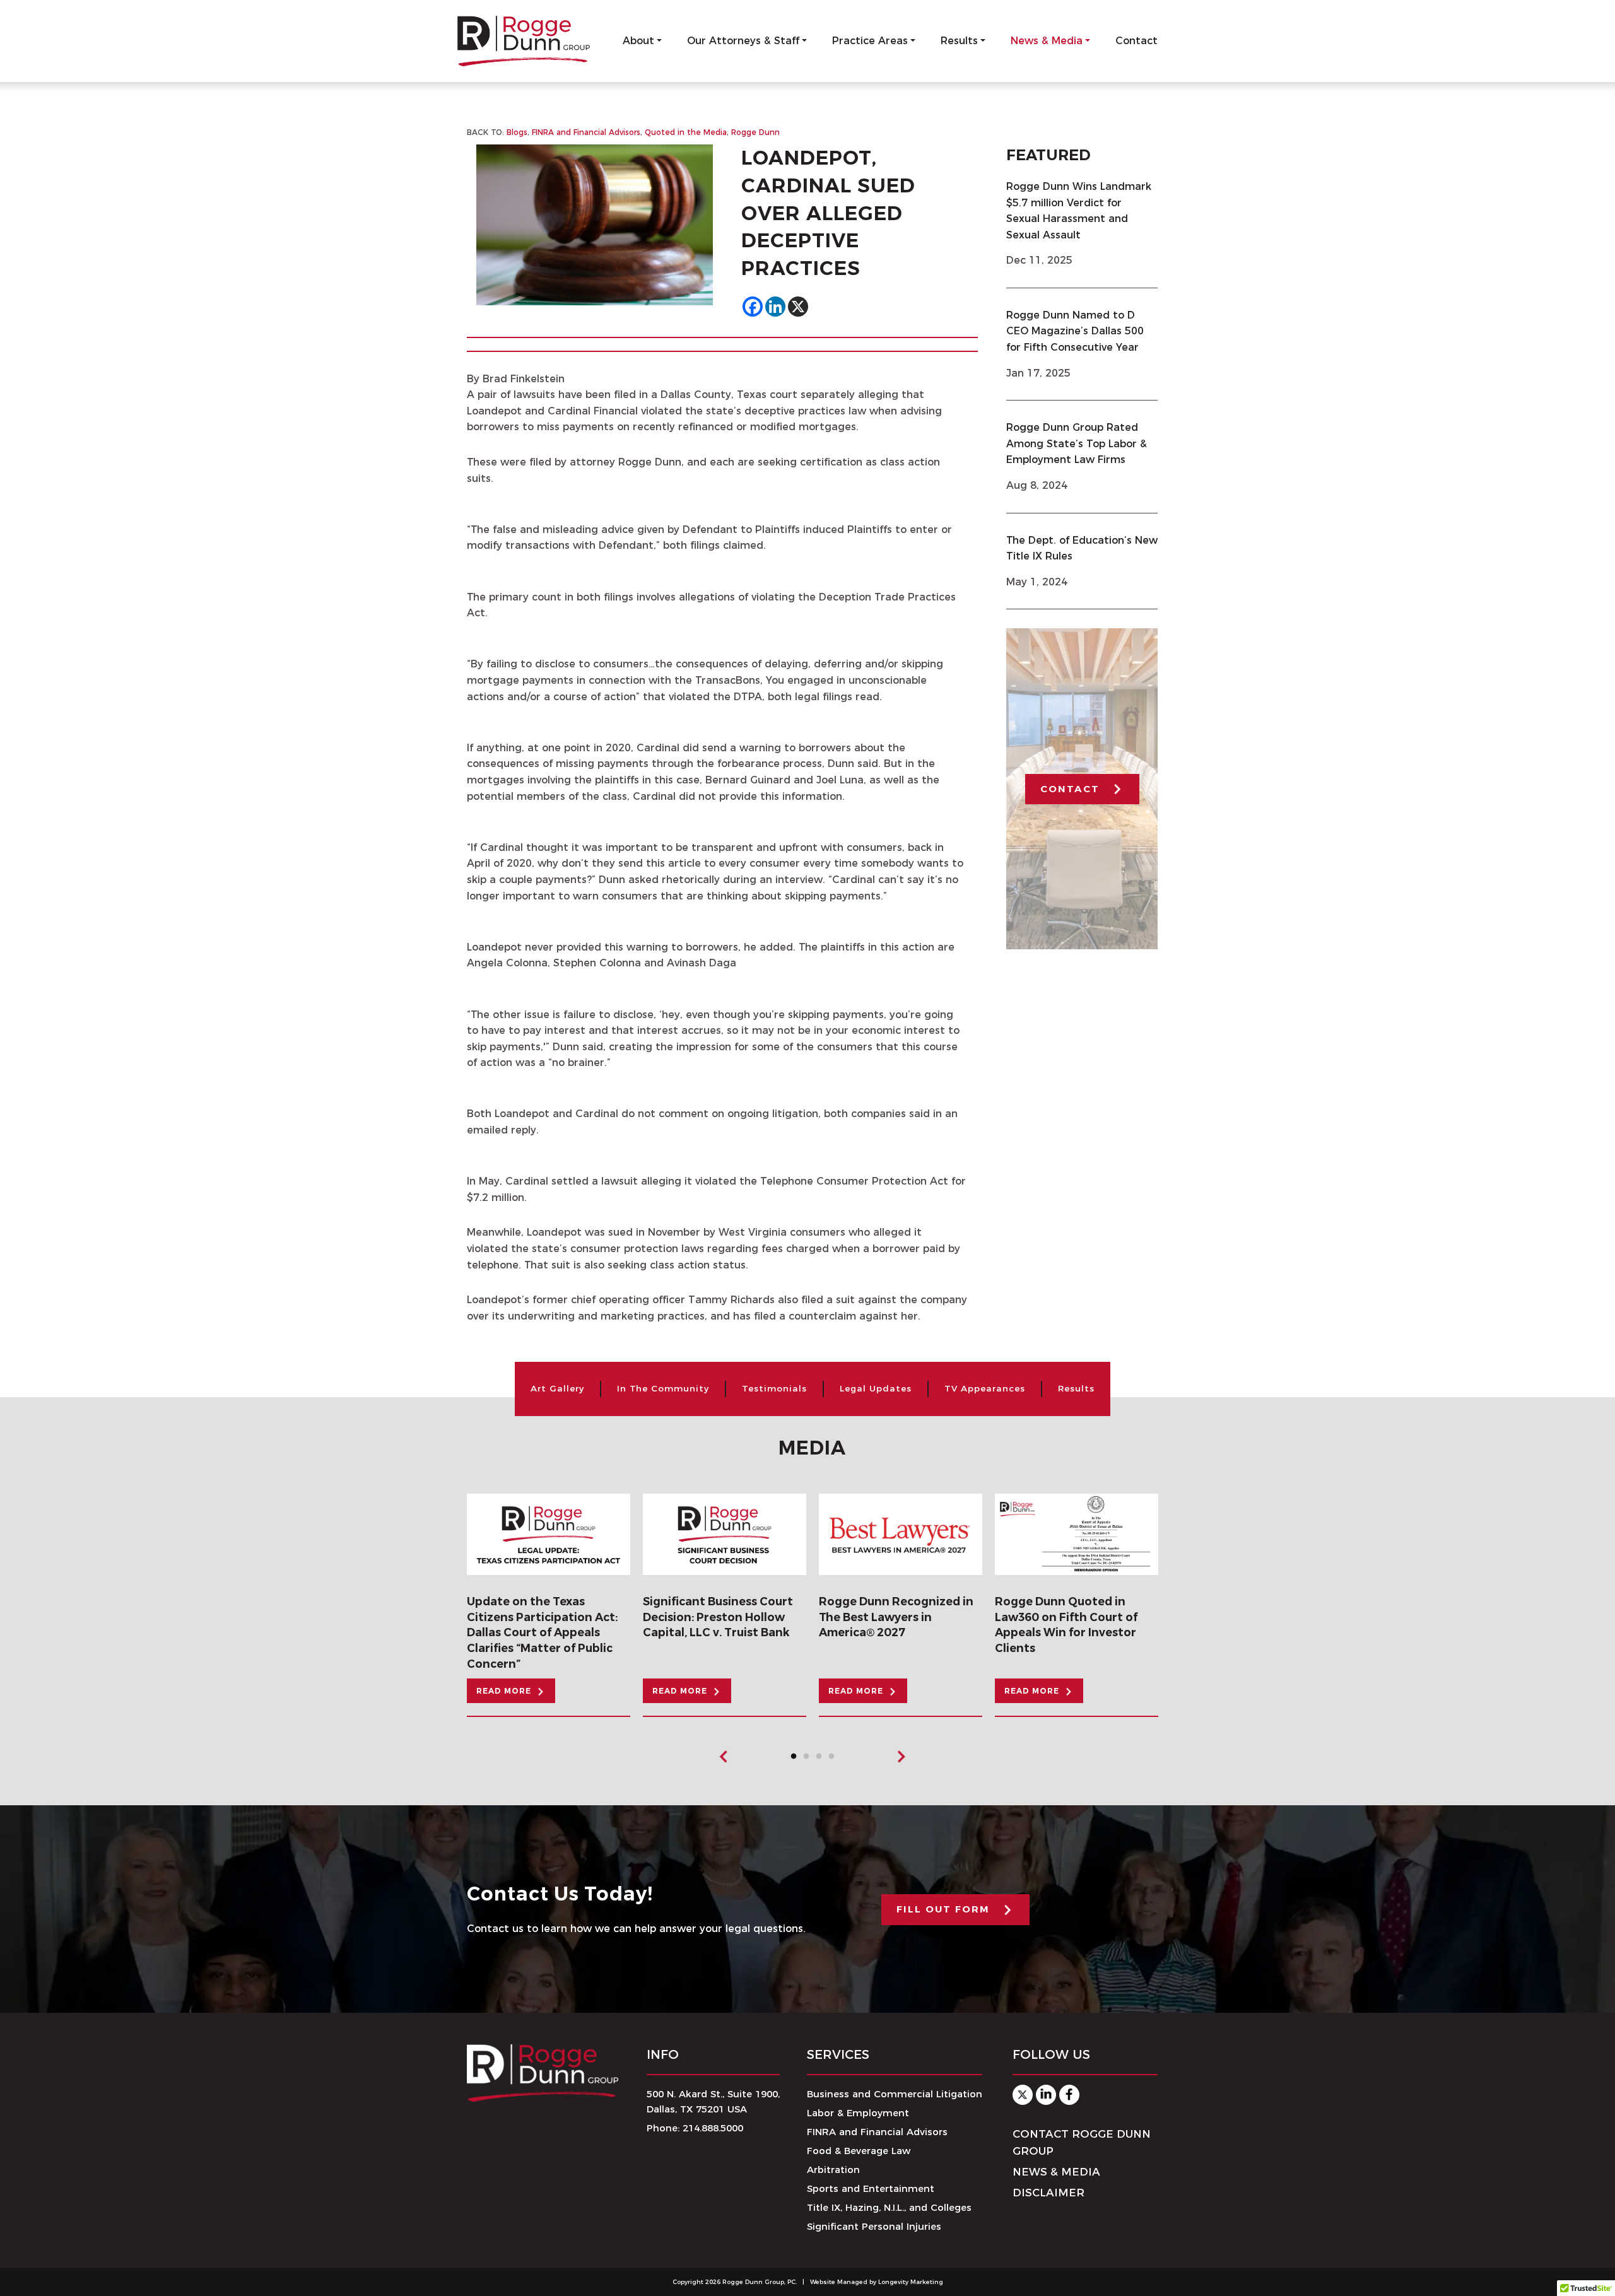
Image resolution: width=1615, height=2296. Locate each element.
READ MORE (504, 1691)
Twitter (1023, 2095)
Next (901, 1757)
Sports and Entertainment (871, 2188)
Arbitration (833, 2170)
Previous (724, 1757)
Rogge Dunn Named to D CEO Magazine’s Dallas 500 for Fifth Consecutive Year (1075, 331)
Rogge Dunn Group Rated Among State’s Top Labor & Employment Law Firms (1077, 443)
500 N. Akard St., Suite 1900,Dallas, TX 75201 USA (713, 2101)
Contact (1136, 41)
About (638, 41)
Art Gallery (557, 1388)
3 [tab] (822, 1760)
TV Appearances (985, 1388)
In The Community (663, 1388)
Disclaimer (1048, 2193)
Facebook (1069, 2095)
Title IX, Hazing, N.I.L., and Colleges (889, 2207)
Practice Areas (870, 41)
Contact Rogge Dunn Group (1082, 2142)
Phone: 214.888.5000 (695, 2128)
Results (959, 41)
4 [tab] (835, 1760)
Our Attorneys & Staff (743, 41)
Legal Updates (876, 1388)
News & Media (1047, 41)
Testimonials (774, 1388)
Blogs (517, 132)
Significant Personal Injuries (874, 2226)
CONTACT (1070, 789)
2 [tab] (809, 1760)
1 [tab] (797, 1760)
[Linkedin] (775, 307)
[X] (798, 307)
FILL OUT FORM (943, 1909)
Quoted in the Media (686, 132)
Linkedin (1046, 2095)
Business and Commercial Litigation (895, 2094)
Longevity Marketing (911, 2282)
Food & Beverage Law (859, 2151)
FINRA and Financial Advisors (586, 132)
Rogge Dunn (755, 132)
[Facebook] (753, 307)
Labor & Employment (858, 2113)
